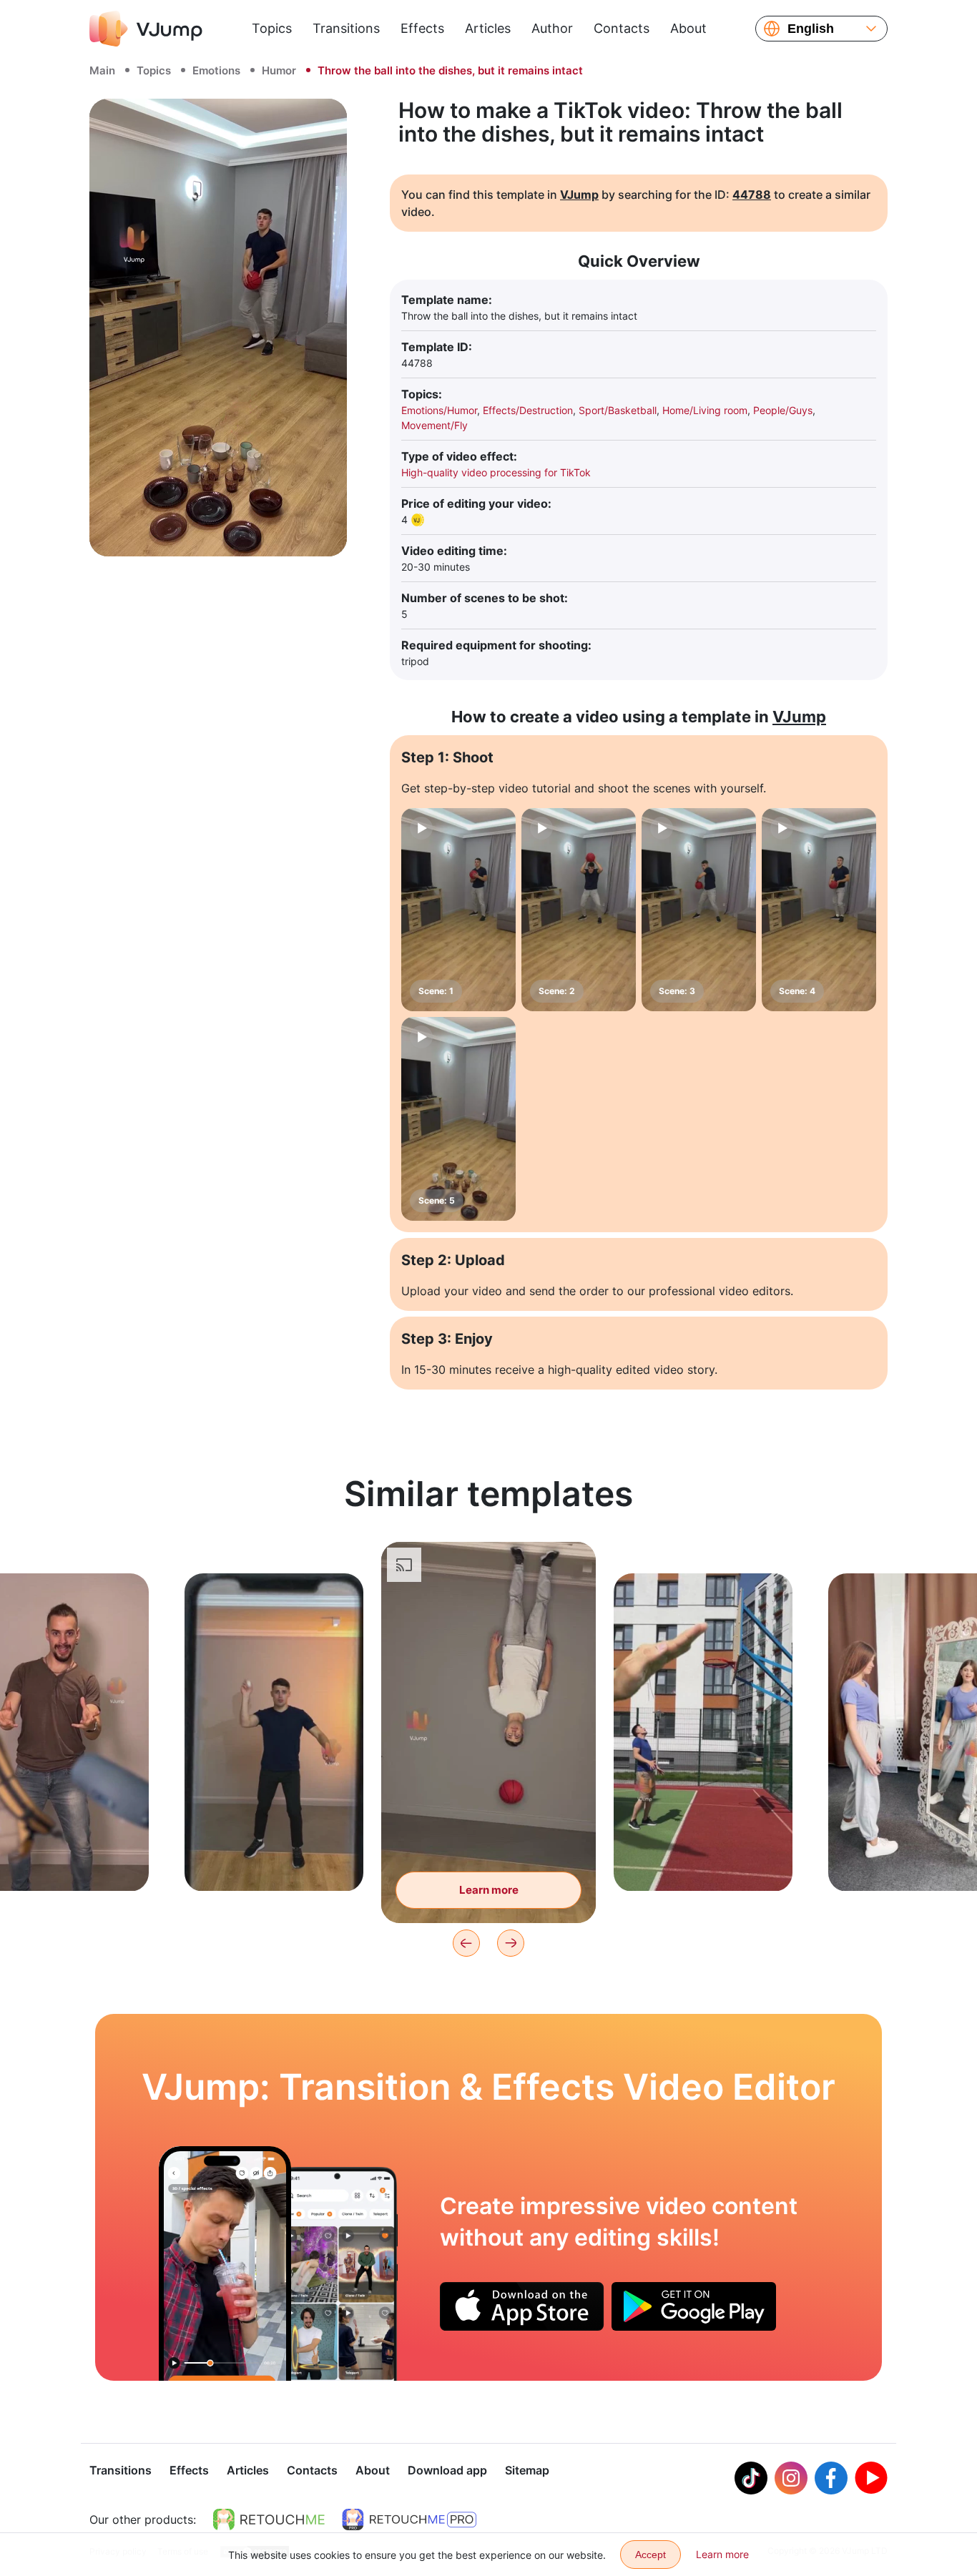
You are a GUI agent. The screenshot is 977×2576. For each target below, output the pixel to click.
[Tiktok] (751, 2478)
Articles (488, 28)
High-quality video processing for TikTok (496, 472)
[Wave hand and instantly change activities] (225, 2263)
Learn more (274, 1858)
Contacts (622, 28)
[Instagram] (791, 2478)
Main (102, 70)
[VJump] (146, 29)
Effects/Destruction (528, 410)
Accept (650, 2555)
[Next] (511, 1943)
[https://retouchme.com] (269, 2520)
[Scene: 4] (819, 910)
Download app (447, 2470)
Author (552, 28)
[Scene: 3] (699, 910)
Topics (272, 28)
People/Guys (783, 410)
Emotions (216, 70)
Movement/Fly (435, 425)
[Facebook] (831, 2478)
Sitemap (527, 2470)
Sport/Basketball (618, 410)
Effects (422, 28)
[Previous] (466, 1943)
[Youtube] (871, 2478)
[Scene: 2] (579, 910)
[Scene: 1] (458, 910)
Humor (279, 70)
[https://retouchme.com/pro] (409, 2520)
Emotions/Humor (439, 410)
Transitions (346, 28)
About (688, 28)
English (811, 29)
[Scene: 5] (458, 1119)
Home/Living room (705, 410)
